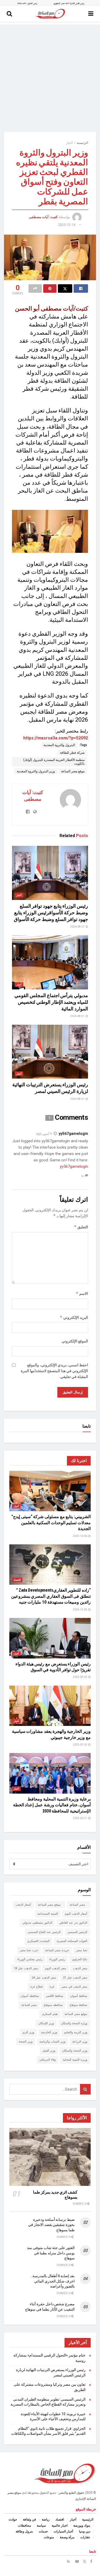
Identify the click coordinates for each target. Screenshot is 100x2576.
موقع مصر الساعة (73, 771)
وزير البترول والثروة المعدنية (36, 771)
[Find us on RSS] (68, 2561)
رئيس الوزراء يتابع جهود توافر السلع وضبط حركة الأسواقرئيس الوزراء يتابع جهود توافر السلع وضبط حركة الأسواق (51, 913)
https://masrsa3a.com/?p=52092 (56, 738)
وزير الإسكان (46, 2023)
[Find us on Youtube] (77, 2561)
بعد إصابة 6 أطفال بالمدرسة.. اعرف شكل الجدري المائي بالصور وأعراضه (53, 2281)
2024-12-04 (80, 1610)
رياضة (46, 2519)
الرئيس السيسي (77, 1932)
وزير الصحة (26, 2042)
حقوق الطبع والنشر (71, 2493)
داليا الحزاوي (80, 1959)
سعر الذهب (80, 1968)
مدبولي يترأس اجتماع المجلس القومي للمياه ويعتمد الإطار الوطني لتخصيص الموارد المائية (51, 1002)
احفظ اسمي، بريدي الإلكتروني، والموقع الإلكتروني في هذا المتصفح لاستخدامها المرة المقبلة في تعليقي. (54, 1371)
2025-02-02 (80, 1745)
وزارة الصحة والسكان (74, 2023)
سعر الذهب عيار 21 (75, 1978)
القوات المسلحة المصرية (72, 1941)
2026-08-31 (78, 927)
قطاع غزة (37, 1987)
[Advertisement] (50, 74)
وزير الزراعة (80, 2042)
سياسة (41, 2526)
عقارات (85, 2537)
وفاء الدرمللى (47, 2060)
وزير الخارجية (49, 2032)
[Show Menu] (91, 14)
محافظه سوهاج (53, 2005)
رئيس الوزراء (57, 1959)
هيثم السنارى (50, 2014)
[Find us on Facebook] (91, 2561)
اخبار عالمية (60, 2526)
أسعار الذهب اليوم (76, 1914)
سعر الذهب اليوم (56, 1968)
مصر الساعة (78, 1905)
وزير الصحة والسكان (75, 2051)
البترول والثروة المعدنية (59, 745)
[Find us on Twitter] (85, 2561)
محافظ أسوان (79, 1996)
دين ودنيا (85, 2531)
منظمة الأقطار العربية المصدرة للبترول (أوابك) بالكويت (54, 762)
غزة (52, 1987)
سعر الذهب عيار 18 (26, 1968)
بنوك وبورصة (82, 2526)
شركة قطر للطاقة (72, 753)
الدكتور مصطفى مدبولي (37, 1923)
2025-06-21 (80, 1818)
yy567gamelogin (73, 1134)
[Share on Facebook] (81, 288)
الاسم (82, 1293)
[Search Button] (9, 14)
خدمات (43, 2531)
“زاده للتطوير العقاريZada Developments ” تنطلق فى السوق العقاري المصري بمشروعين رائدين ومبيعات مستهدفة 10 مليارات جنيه (51, 1596)
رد (82, 1175)
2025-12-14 (67, 225)
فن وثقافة (29, 2519)
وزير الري (28, 2032)
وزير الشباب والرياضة (52, 2042)
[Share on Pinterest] (50, 288)
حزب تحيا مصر (29, 1950)
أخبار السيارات (63, 2531)
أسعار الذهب (23, 1905)
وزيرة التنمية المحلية (75, 2060)
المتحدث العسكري (38, 1941)
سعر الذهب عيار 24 (44, 1978)
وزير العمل (49, 2051)
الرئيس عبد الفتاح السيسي (44, 1932)
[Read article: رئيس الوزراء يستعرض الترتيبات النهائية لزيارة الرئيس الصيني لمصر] (50, 1052)
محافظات (24, 2526)
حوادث (13, 2519)
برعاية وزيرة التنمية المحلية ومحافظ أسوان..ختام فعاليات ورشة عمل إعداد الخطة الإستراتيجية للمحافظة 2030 (52, 1805)
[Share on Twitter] (65, 288)
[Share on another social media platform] (35, 288)
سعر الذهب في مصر (74, 1987)
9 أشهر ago (44, 1134)
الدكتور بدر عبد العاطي (73, 1923)
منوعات (49, 2537)
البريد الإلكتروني (74, 1317)
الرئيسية (82, 143)
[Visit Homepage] (50, 14)
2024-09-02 (80, 1677)
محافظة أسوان (30, 1996)
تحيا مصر (82, 1950)
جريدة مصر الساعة (57, 1950)
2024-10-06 (80, 1536)
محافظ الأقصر (55, 1996)
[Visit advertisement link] (50, 3)
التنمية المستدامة (48, 1914)
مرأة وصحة (67, 2537)
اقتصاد (17, 1580)
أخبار (69, 143)
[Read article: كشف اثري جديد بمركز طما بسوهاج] (50, 2157)
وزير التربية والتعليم (76, 2032)
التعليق (81, 1227)
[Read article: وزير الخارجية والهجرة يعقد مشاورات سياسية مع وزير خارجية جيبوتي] (50, 1706)
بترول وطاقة (24, 2531)
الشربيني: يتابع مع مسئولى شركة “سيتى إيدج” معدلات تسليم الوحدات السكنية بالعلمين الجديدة (51, 1523)
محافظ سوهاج (78, 2005)
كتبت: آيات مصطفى (43, 217)
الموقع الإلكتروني (75, 1341)
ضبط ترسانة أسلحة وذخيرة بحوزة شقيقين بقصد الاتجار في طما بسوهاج (51, 2225)
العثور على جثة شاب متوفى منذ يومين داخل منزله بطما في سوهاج (51, 2253)
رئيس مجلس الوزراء (30, 1959)
